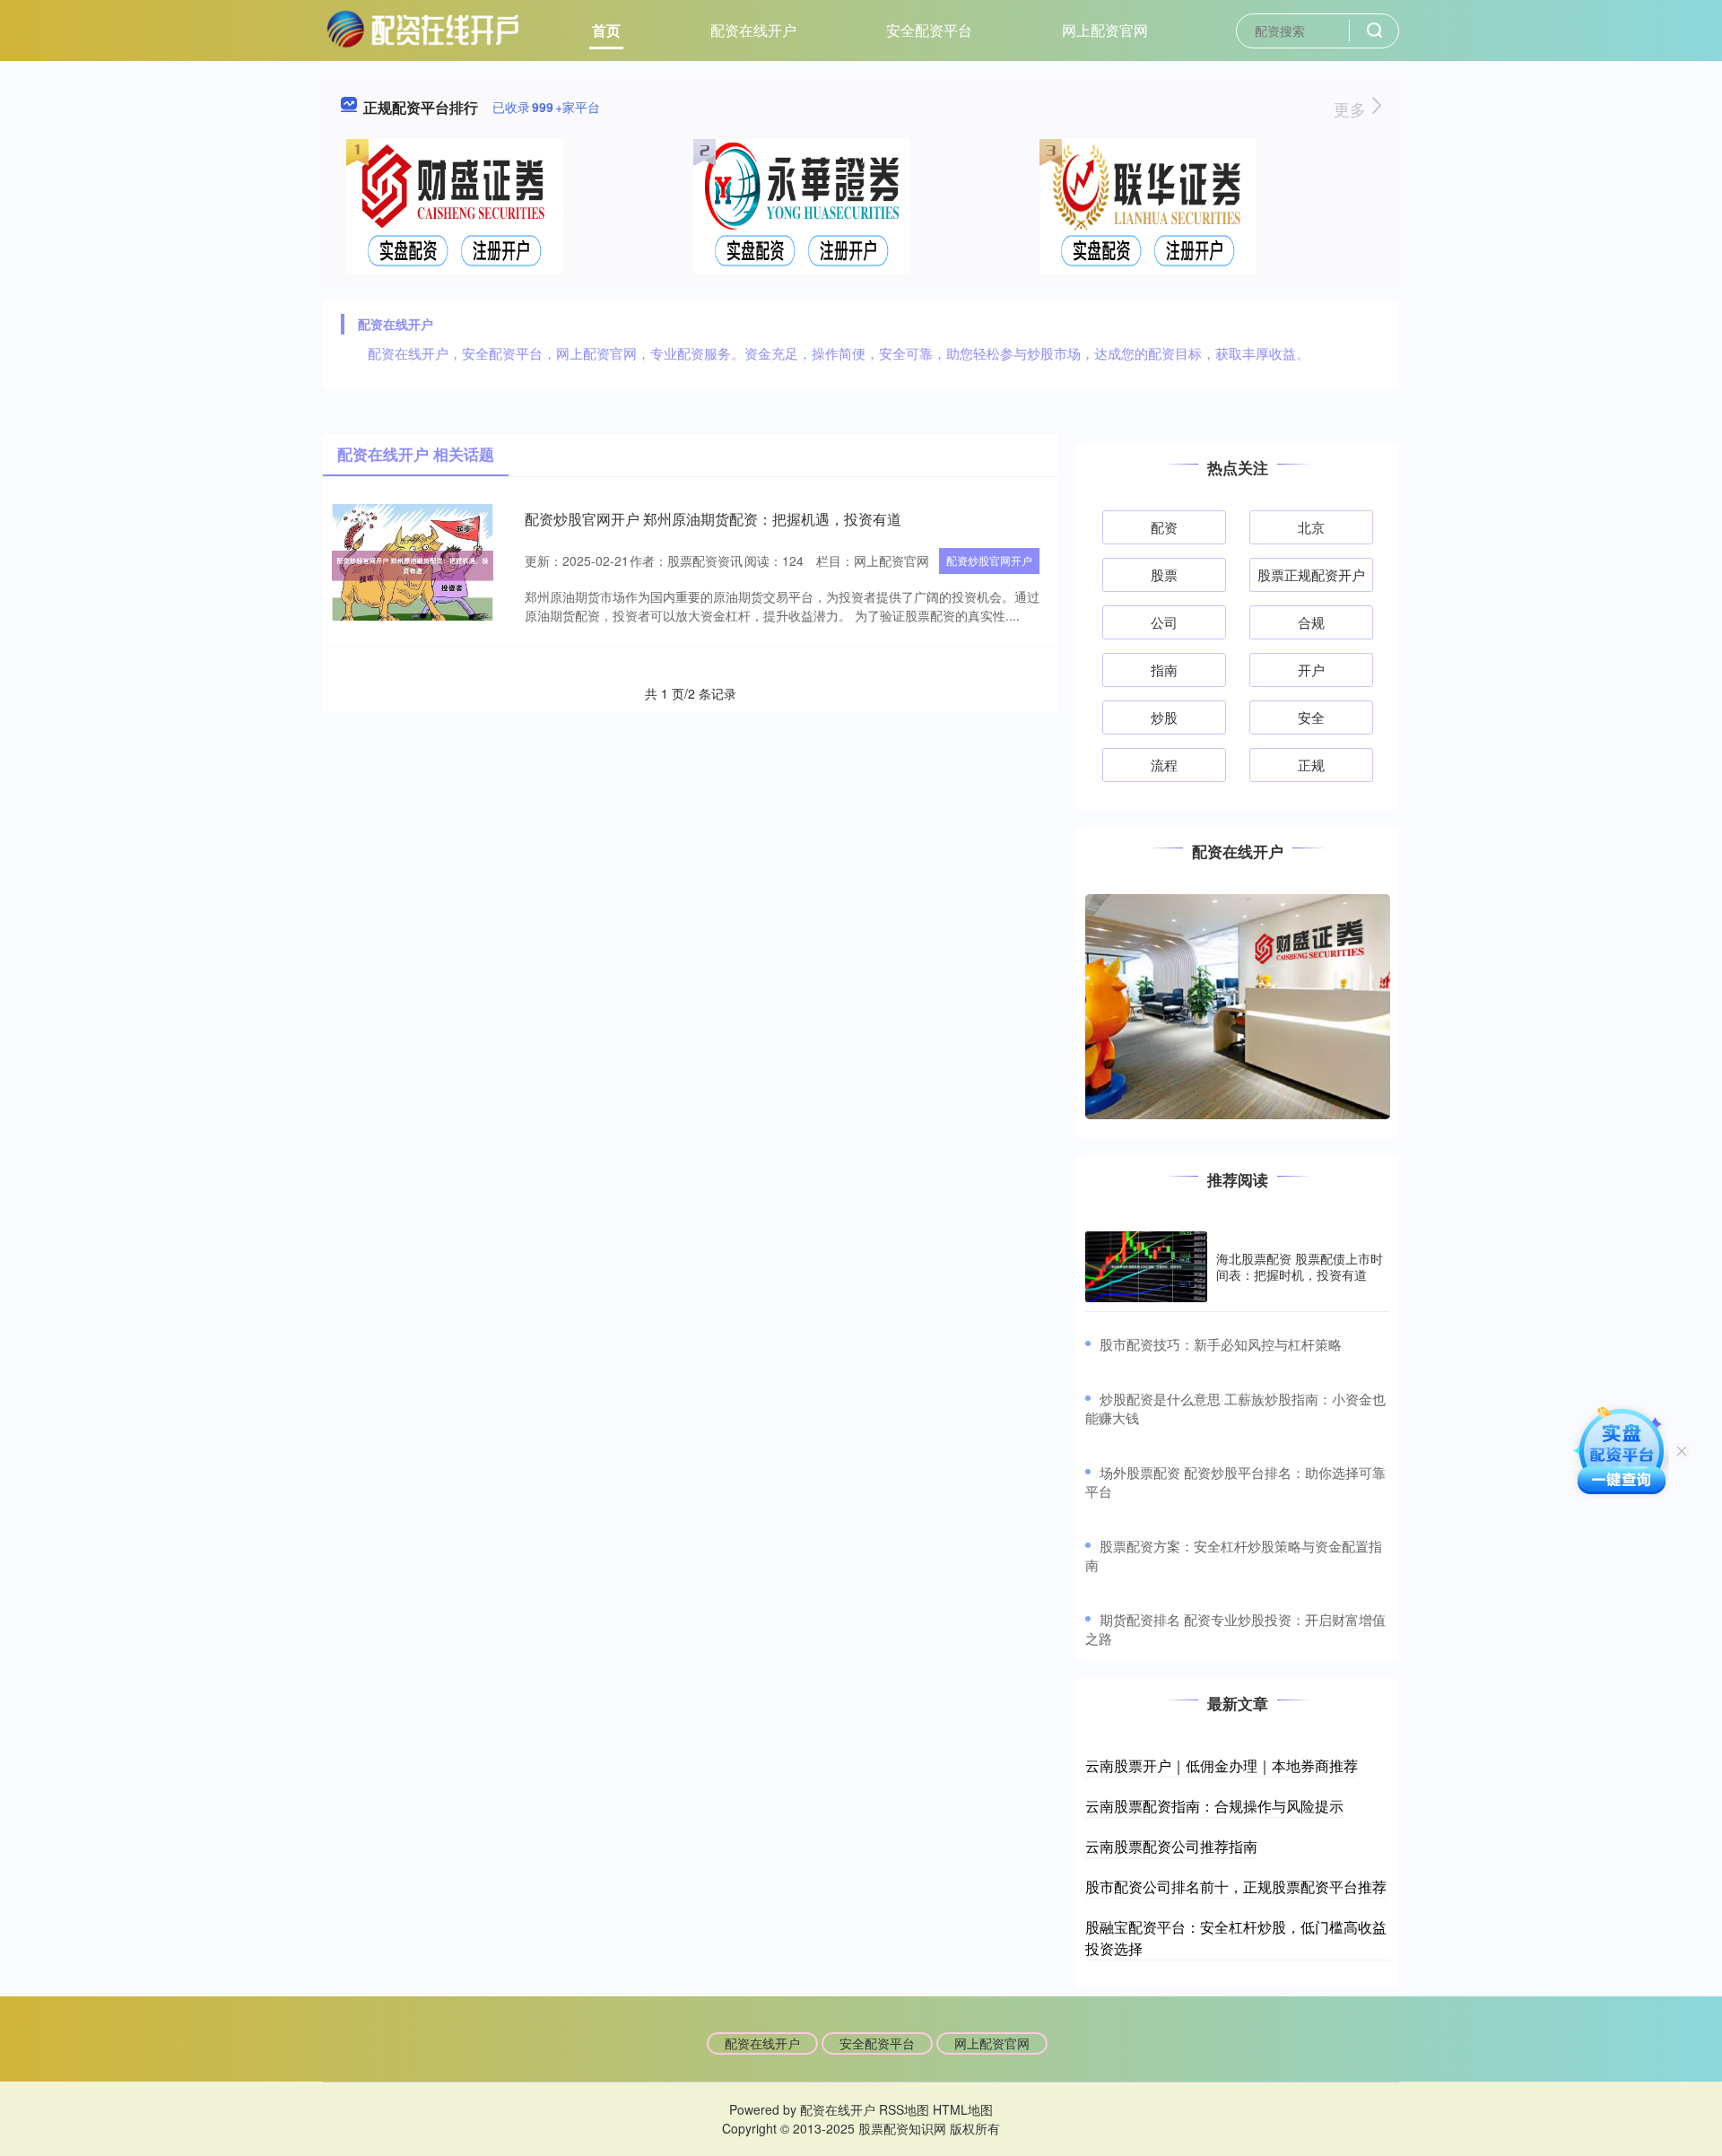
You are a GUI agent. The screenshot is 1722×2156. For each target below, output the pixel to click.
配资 (1164, 527)
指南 (1164, 669)
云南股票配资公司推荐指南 (1171, 1846)
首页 (606, 30)
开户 (1311, 669)
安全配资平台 (929, 30)
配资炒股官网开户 (989, 560)
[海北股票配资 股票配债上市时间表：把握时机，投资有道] (1146, 1267)
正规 (1311, 765)
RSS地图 (904, 2109)
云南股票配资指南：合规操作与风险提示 (1214, 1806)
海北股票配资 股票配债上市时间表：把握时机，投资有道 (1300, 1266)
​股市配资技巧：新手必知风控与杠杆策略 (1221, 1344)
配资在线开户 (753, 30)
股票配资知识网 (902, 2128)
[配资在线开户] (422, 29)
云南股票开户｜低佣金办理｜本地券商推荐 (1222, 1765)
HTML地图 (963, 2109)
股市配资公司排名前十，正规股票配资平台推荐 (1236, 1886)
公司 (1164, 622)
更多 (1352, 109)
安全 (1311, 717)
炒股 (1164, 717)
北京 (1311, 527)
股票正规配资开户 (1311, 574)
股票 (1164, 574)
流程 (1164, 765)
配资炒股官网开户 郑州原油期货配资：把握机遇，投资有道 (713, 519)
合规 (1311, 622)
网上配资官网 (1105, 30)
